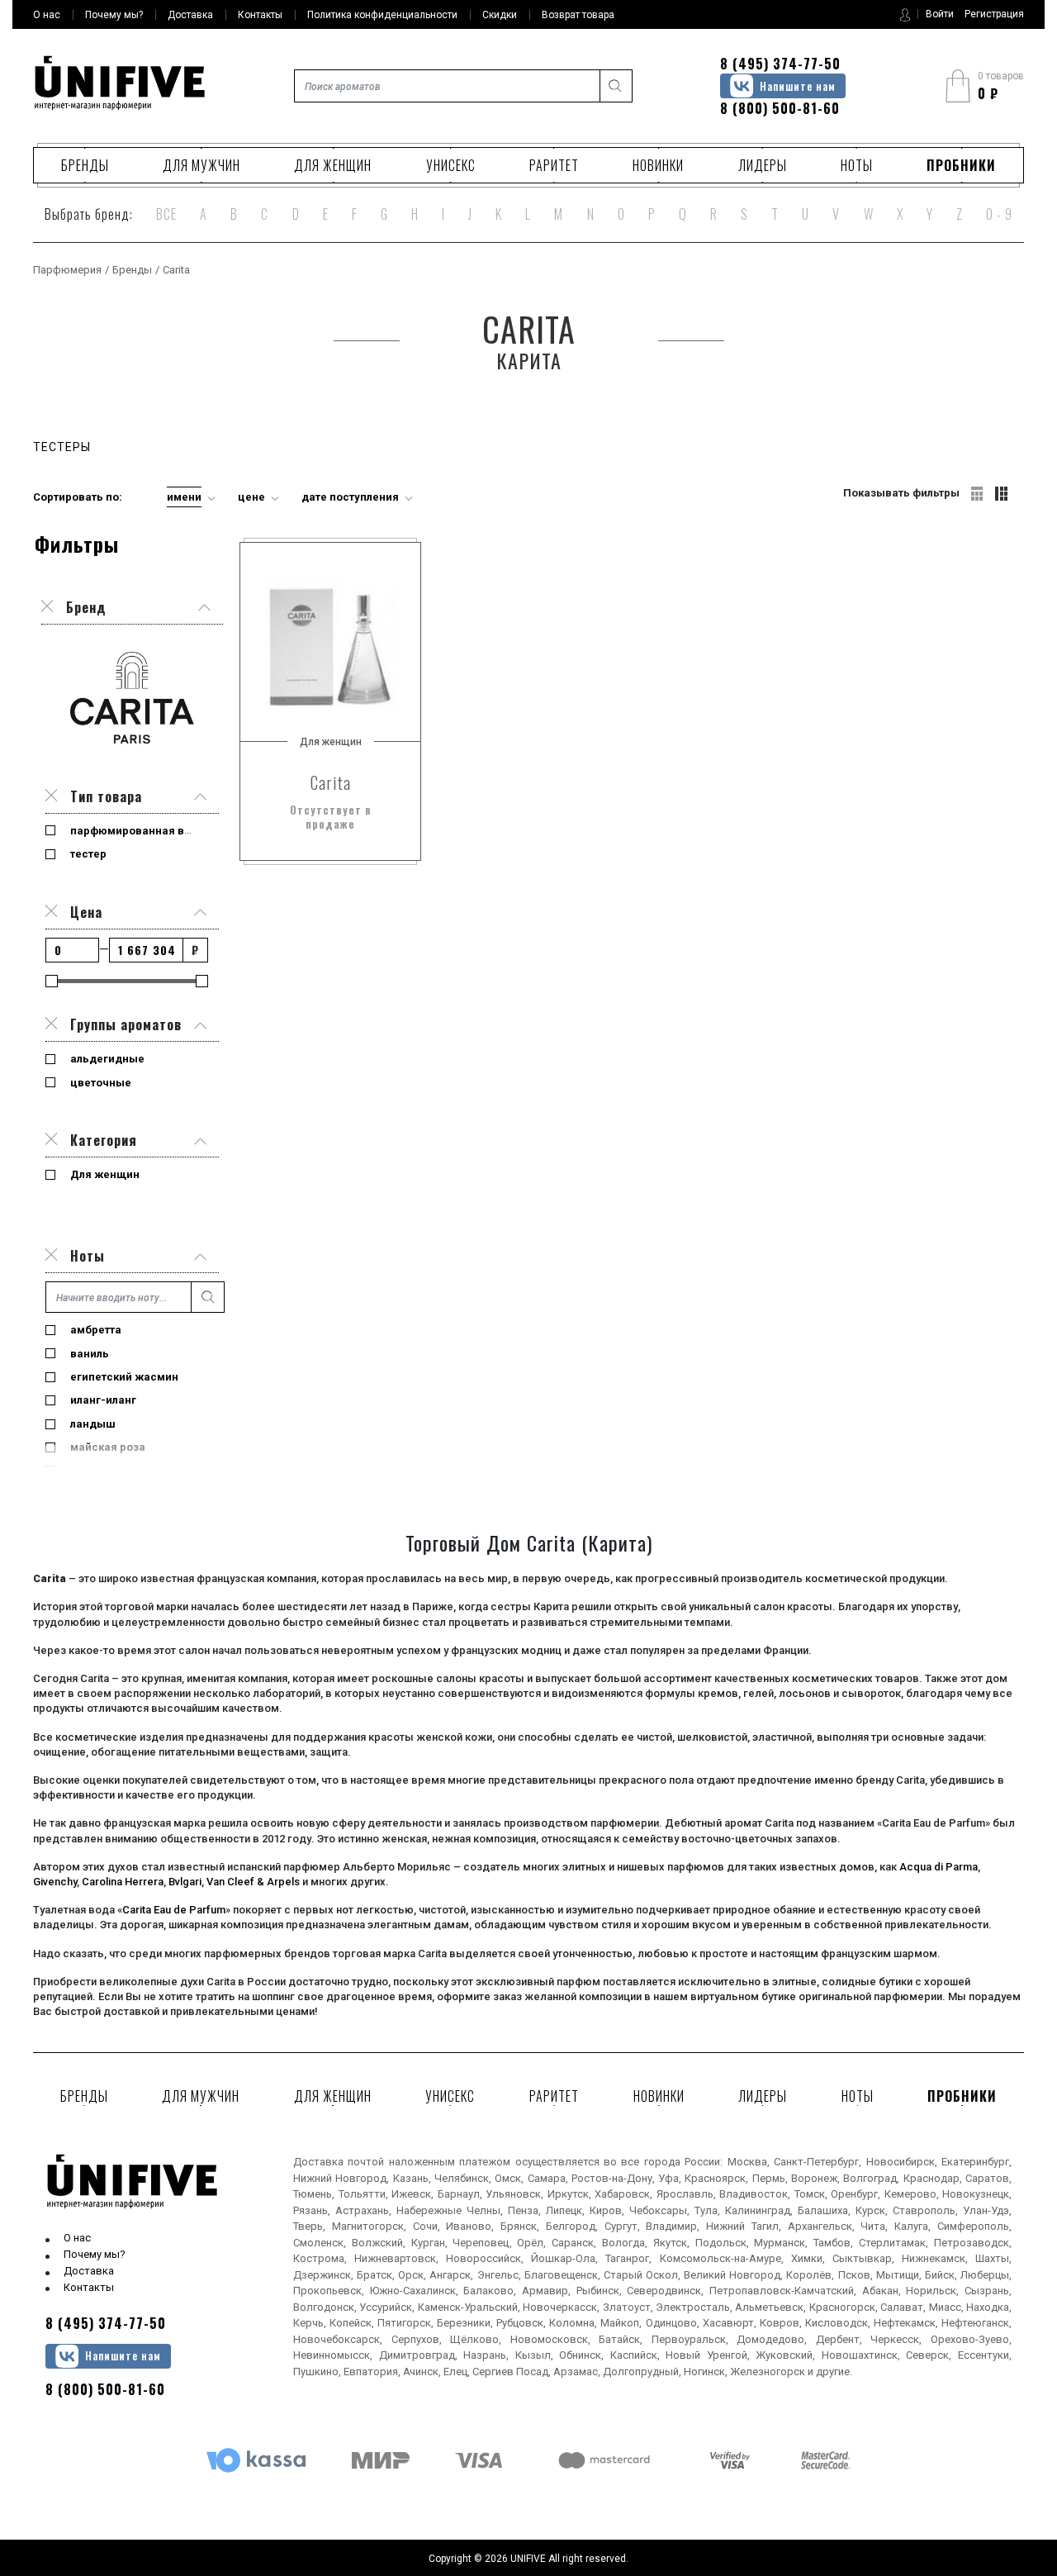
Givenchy (55, 1882)
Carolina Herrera (123, 1882)
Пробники (961, 165)
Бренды (85, 165)
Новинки (658, 165)
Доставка (89, 2271)
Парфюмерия (67, 270)
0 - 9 (999, 214)
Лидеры (763, 165)
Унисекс (451, 165)
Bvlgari (185, 1882)
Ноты (857, 165)
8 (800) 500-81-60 (780, 108)
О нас (77, 2238)
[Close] (51, 796)
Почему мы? (95, 2254)
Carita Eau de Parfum (174, 1910)
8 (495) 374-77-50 (780, 64)
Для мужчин (201, 165)
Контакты (89, 2287)
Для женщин (333, 165)
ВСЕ (166, 214)
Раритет (554, 165)
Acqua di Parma (939, 1867)
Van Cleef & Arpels (253, 1882)
